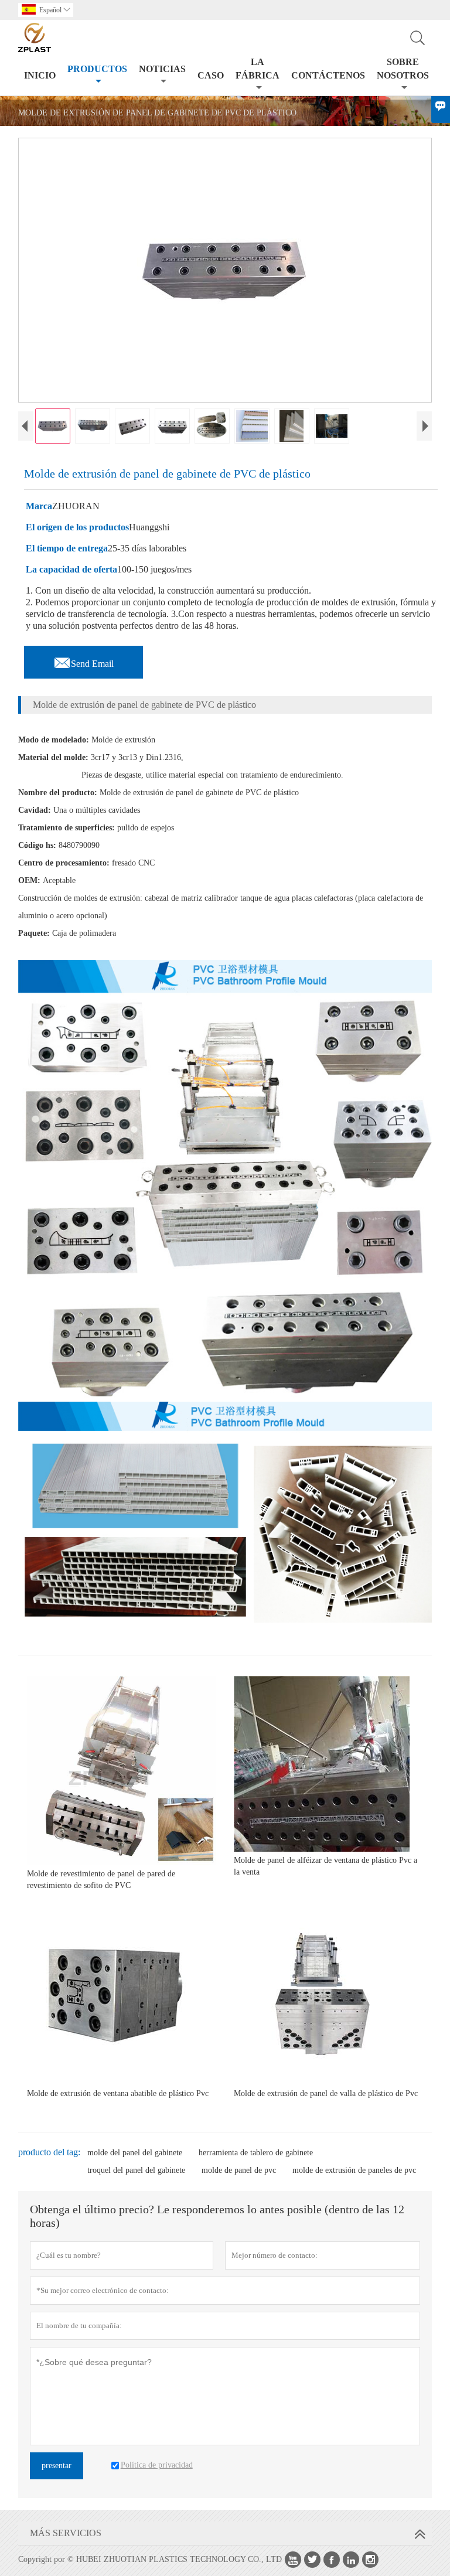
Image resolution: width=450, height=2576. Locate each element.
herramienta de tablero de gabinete (256, 2153)
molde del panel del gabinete (135, 2153)
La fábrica (258, 69)
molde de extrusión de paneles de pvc (354, 2170)
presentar (57, 2466)
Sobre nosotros (403, 69)
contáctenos (328, 75)
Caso (211, 75)
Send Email (83, 660)
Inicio (40, 75)
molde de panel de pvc (239, 2170)
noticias (162, 69)
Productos (97, 69)
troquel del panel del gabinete (136, 2170)
